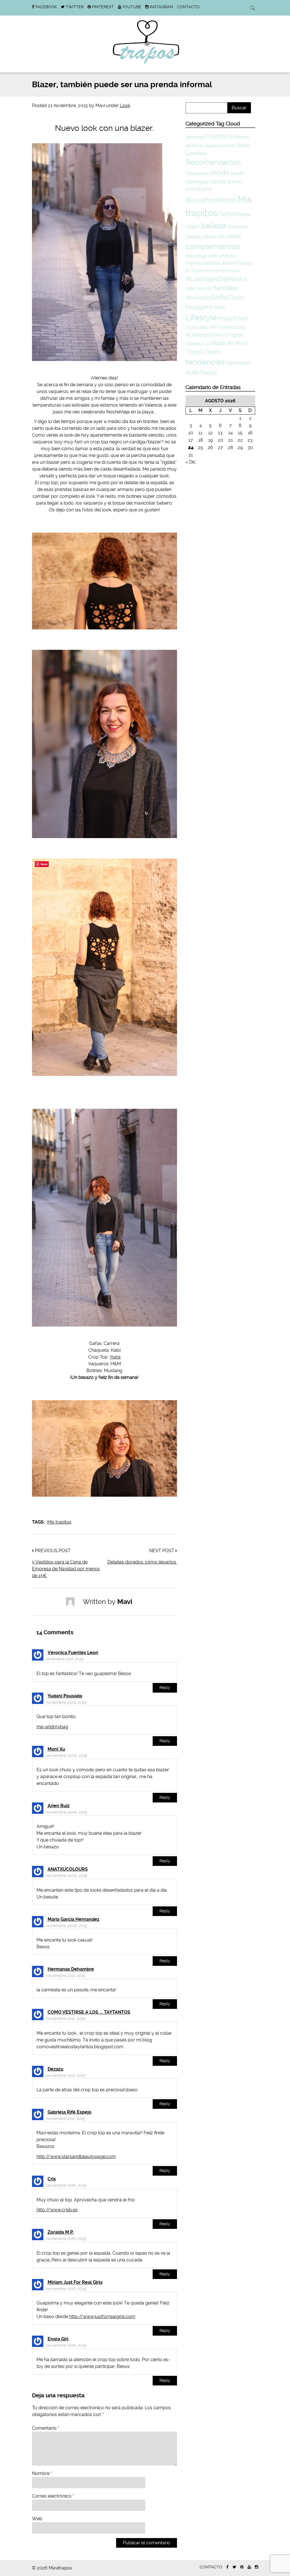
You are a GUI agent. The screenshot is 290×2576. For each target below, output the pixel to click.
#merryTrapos (237, 263)
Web (37, 2519)
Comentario (46, 2428)
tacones (230, 236)
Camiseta (196, 153)
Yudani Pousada (65, 1696)
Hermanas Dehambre (71, 1969)
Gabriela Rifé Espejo (70, 2112)
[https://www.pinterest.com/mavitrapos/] (242, 2567)
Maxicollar (198, 297)
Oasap (208, 372)
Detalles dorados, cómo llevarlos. (142, 1562)
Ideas (245, 214)
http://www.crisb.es (57, 2210)
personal (195, 137)
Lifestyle (201, 318)
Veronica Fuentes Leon (73, 1653)
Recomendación (213, 162)
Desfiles (194, 237)
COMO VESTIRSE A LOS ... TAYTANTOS (89, 2012)
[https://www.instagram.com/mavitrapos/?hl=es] (257, 2567)
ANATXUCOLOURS (68, 1869)
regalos (213, 146)
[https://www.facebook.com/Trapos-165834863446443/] (227, 2567)
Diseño (213, 352)
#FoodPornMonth (211, 200)
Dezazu (56, 2069)
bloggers (199, 307)
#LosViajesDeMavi (214, 279)
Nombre (42, 2473)
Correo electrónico (53, 2496)
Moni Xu (56, 1749)
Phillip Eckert (233, 318)
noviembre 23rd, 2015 (66, 1702)
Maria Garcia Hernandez (73, 1919)
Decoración (198, 173)
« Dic (191, 462)
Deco (237, 297)
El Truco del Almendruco (213, 270)
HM (213, 327)
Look (125, 105)
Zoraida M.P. (61, 2232)
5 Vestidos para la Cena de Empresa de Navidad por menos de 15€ (66, 1569)
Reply (165, 1688)
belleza (214, 226)
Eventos (217, 136)
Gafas (220, 297)
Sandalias (226, 288)
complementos (213, 246)
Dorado (193, 344)
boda (243, 145)
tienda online (226, 182)
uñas (203, 327)
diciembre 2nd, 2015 (64, 1659)
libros (210, 237)
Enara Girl (58, 2339)
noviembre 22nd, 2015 (66, 1756)
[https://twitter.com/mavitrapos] (234, 2567)
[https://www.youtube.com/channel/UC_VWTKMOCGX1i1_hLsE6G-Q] (249, 2567)
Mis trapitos (59, 1522)
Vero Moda (238, 363)
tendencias (205, 362)
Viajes (193, 226)
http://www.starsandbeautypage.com (76, 2157)
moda (220, 173)
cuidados (238, 227)
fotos (219, 307)
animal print (199, 189)
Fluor (191, 327)
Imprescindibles (203, 263)
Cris (52, 2179)
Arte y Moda (221, 256)
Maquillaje (196, 256)
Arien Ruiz (59, 1806)
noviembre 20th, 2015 (66, 2185)
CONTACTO (188, 7)
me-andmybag (52, 1727)
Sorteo (228, 214)
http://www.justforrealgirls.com (102, 2317)
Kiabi (192, 372)
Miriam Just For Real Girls (75, 2282)
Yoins (115, 1357)
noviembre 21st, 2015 (65, 1976)
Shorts (229, 146)
